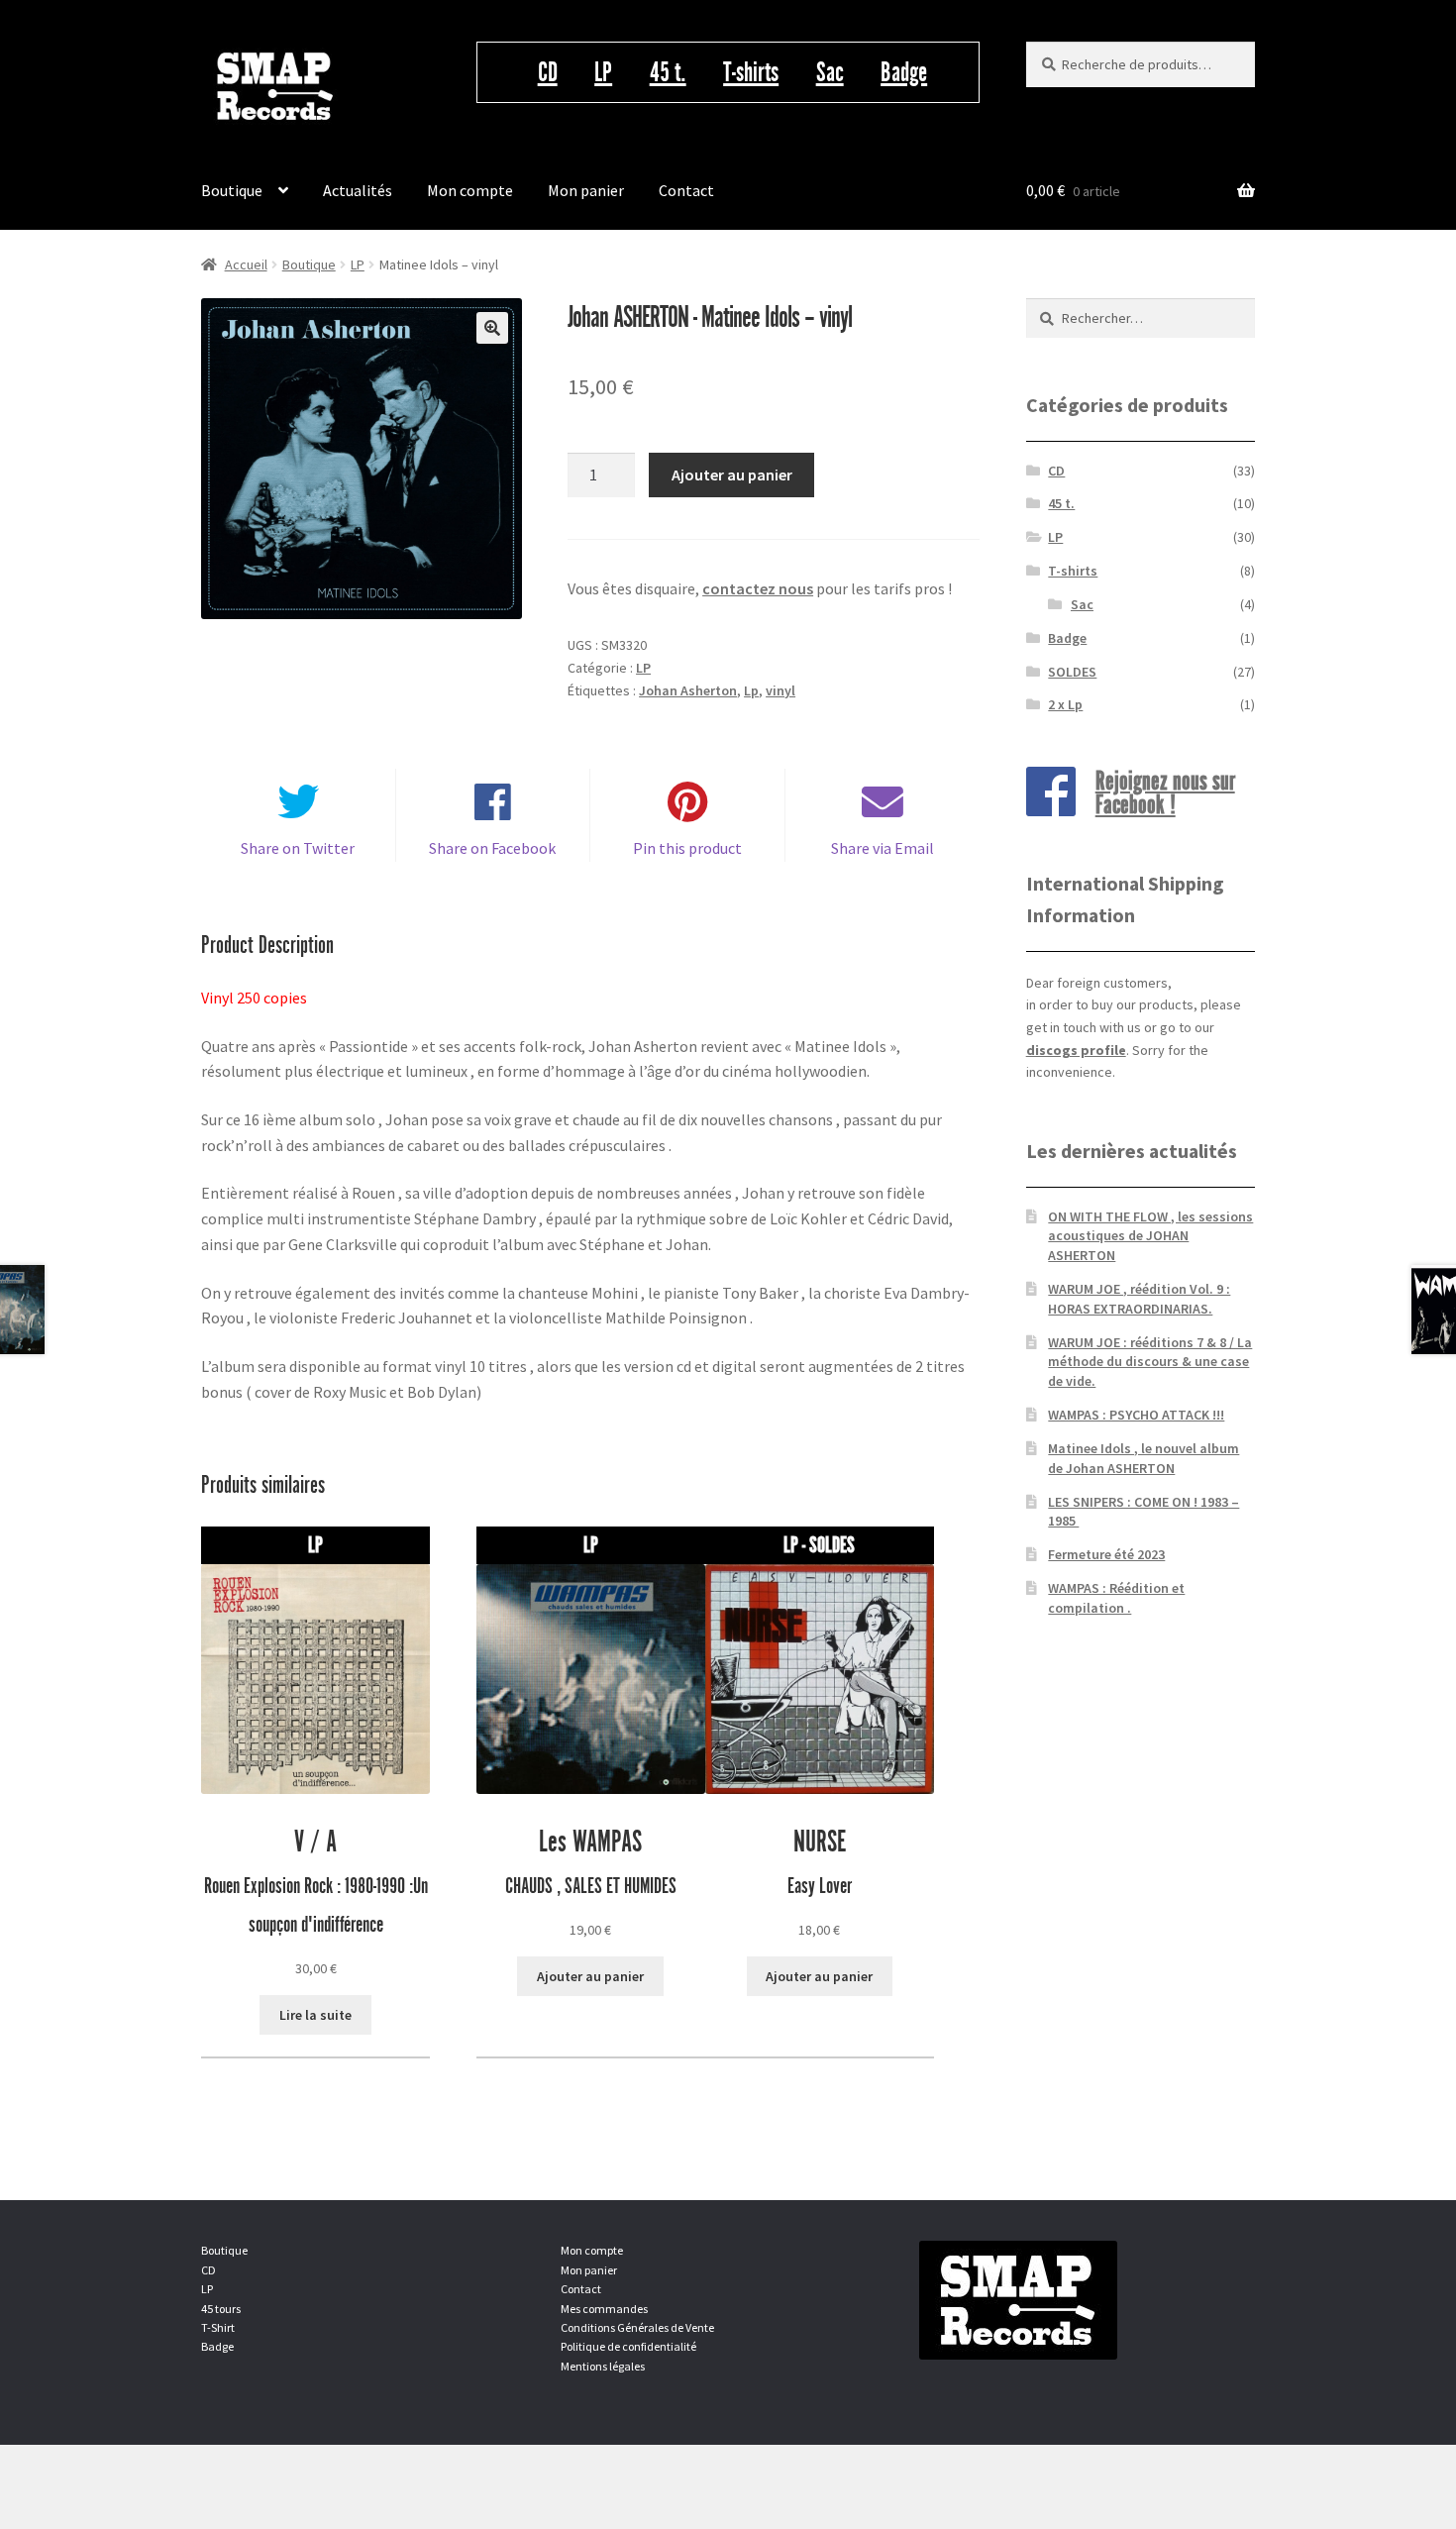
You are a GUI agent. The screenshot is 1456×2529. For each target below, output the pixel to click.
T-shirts (751, 72)
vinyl (780, 690)
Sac (830, 72)
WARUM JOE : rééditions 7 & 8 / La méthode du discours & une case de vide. (1150, 1362)
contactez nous (758, 588)
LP (603, 72)
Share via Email (883, 848)
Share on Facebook (492, 848)
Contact (686, 190)
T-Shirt (218, 2327)
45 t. (668, 72)
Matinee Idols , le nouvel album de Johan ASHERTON (1144, 1458)
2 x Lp (1065, 704)
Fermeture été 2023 (1106, 1554)
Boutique (232, 190)
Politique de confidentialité (628, 2346)
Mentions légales (603, 2366)
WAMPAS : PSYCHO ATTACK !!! (1136, 1415)
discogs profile (1076, 1050)
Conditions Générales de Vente (637, 2327)
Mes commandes (604, 2309)
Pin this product (687, 848)
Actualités (358, 190)
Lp (751, 690)
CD (548, 72)
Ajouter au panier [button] (590, 1976)
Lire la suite (315, 2015)
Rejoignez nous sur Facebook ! (1165, 791)
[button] (492, 328)
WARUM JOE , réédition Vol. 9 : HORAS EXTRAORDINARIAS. (1139, 1299)
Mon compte (470, 190)
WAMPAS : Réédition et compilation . (1116, 1598)
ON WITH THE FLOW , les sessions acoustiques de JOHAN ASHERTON (1150, 1236)
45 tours (221, 2309)
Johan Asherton (688, 690)
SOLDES (1072, 672)
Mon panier (586, 190)
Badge (904, 72)
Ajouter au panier (732, 474)
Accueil (246, 264)
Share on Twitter (298, 848)
